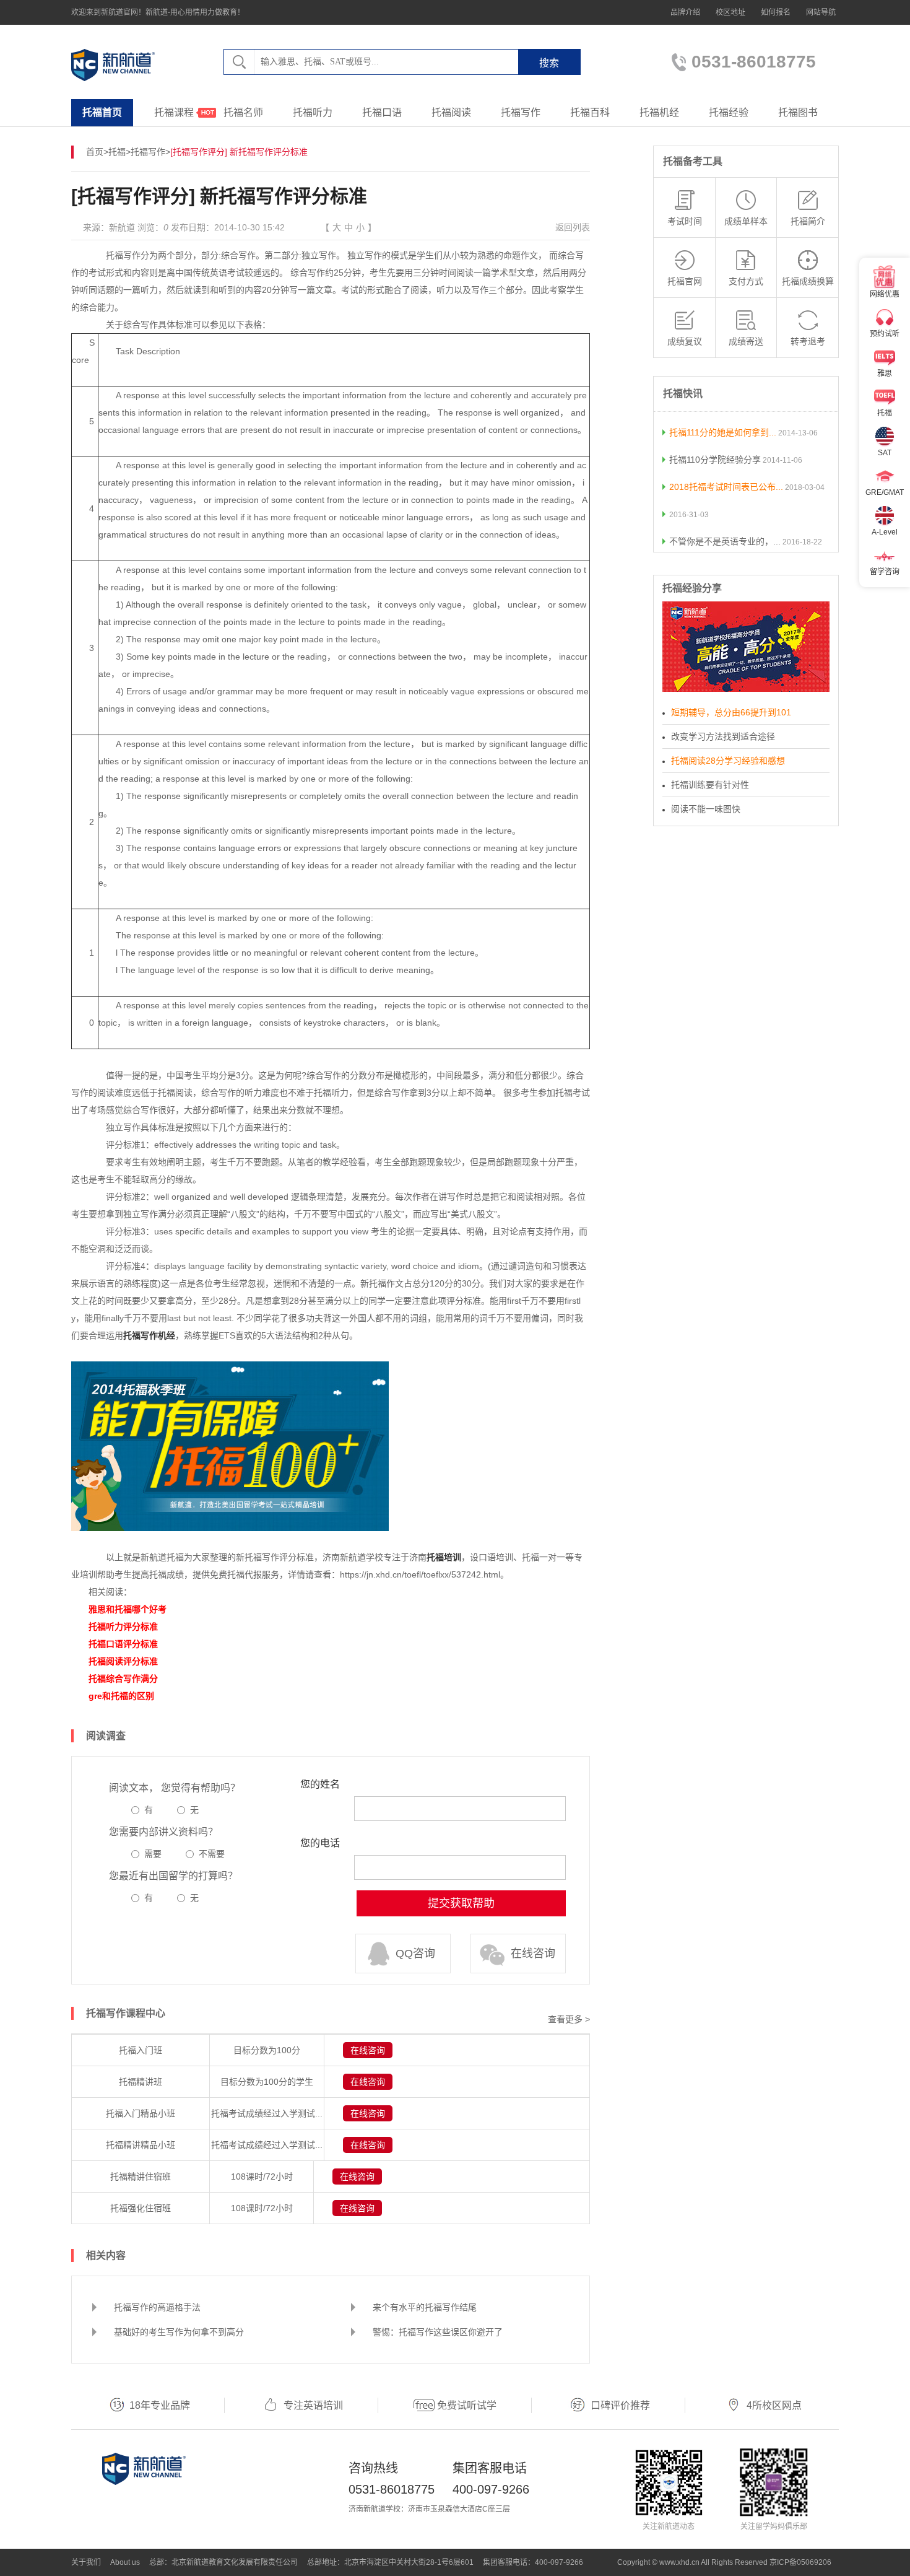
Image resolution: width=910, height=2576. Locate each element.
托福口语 (382, 112)
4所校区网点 (774, 2405)
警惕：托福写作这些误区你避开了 (438, 2332)
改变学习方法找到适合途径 (723, 736)
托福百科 (590, 112)
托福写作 (521, 112)
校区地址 (730, 12)
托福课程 (174, 112)
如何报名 (776, 12)
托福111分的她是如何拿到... (723, 432)
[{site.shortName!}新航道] (113, 65)
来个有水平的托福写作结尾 (425, 2307)
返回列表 (573, 227)
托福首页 (102, 112)
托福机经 (659, 112)
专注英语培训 (313, 2405)
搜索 (549, 63)
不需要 (212, 1854)
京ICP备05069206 (800, 2562)
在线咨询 (533, 1954)
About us (125, 2562)
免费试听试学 (467, 2405)
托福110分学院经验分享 (715, 460)
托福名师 (243, 112)
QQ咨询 (415, 1954)
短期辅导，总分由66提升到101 (731, 712)
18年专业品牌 (160, 2405)
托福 (117, 152)
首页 (95, 152)
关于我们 (86, 2562)
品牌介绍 (685, 12)
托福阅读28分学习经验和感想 (728, 761)
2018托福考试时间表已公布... (726, 487)
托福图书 (798, 112)
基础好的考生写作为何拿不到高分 (179, 2332)
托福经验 (729, 112)
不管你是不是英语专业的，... (725, 541)
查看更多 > (569, 2019)
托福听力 (313, 112)
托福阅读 (451, 112)
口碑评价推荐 (620, 2405)
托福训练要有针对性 (710, 785)
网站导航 (821, 12)
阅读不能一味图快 (706, 809)
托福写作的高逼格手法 (157, 2307)
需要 (153, 1854)
